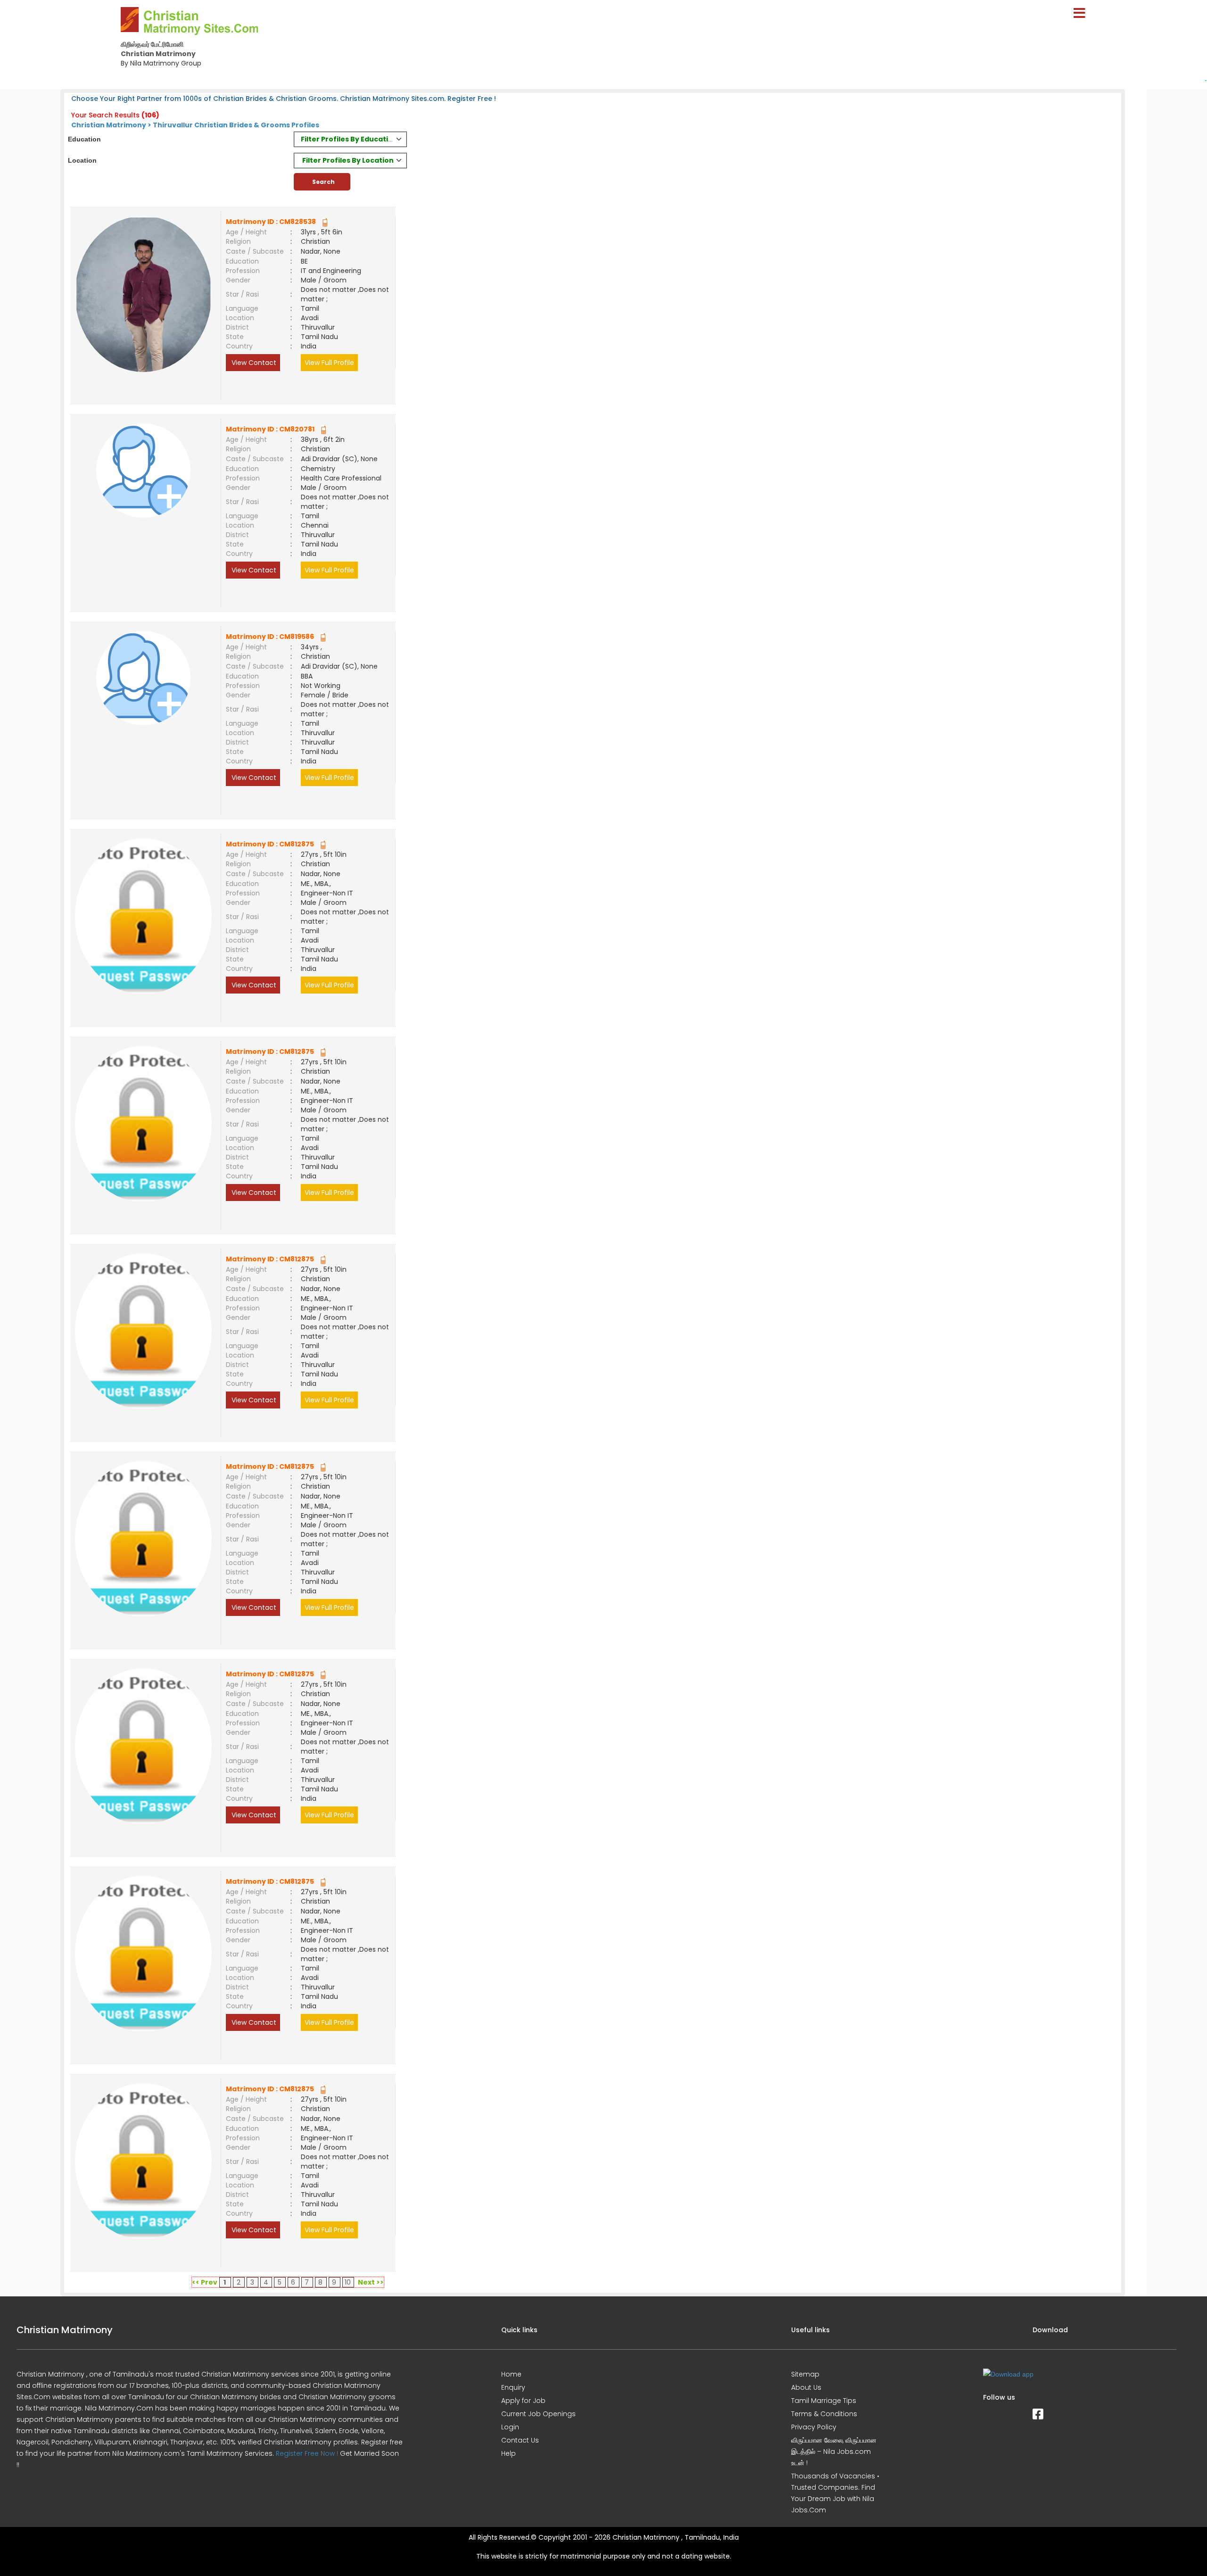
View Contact (253, 363)
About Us (806, 2387)
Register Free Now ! (307, 2453)
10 (348, 2282)
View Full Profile (329, 363)
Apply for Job (523, 2401)
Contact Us (520, 2440)
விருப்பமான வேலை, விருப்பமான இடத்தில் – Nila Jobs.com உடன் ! (834, 2452)
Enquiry (513, 2387)
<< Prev (205, 2282)
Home (511, 2374)
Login (510, 2427)
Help (508, 2453)
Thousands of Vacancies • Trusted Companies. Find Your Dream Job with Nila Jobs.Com (835, 2493)
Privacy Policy (814, 2427)
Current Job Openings (538, 2414)
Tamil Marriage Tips (824, 2401)
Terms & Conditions (824, 2414)
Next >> (371, 2282)
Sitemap (805, 2374)
